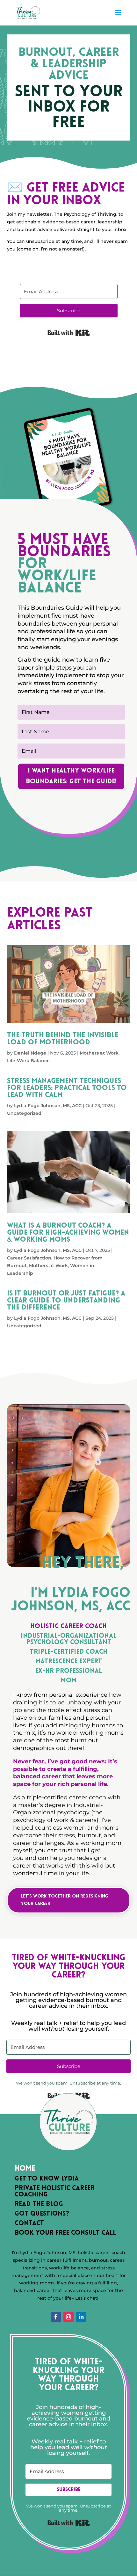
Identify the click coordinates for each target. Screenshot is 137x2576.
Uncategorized (24, 1113)
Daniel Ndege (30, 1053)
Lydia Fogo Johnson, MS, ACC (48, 1106)
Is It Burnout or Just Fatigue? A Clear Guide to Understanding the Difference (66, 1301)
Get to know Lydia (47, 2179)
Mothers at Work (99, 1053)
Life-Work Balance (28, 1061)
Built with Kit (69, 333)
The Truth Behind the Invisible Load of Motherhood (63, 1039)
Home (25, 2169)
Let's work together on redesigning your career (64, 1900)
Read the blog (39, 2204)
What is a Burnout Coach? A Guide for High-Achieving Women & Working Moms (68, 1233)
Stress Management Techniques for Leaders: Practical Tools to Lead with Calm (67, 1088)
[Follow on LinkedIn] (81, 2317)
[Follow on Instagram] (68, 2317)
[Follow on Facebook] (56, 2317)
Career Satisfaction (29, 1258)
